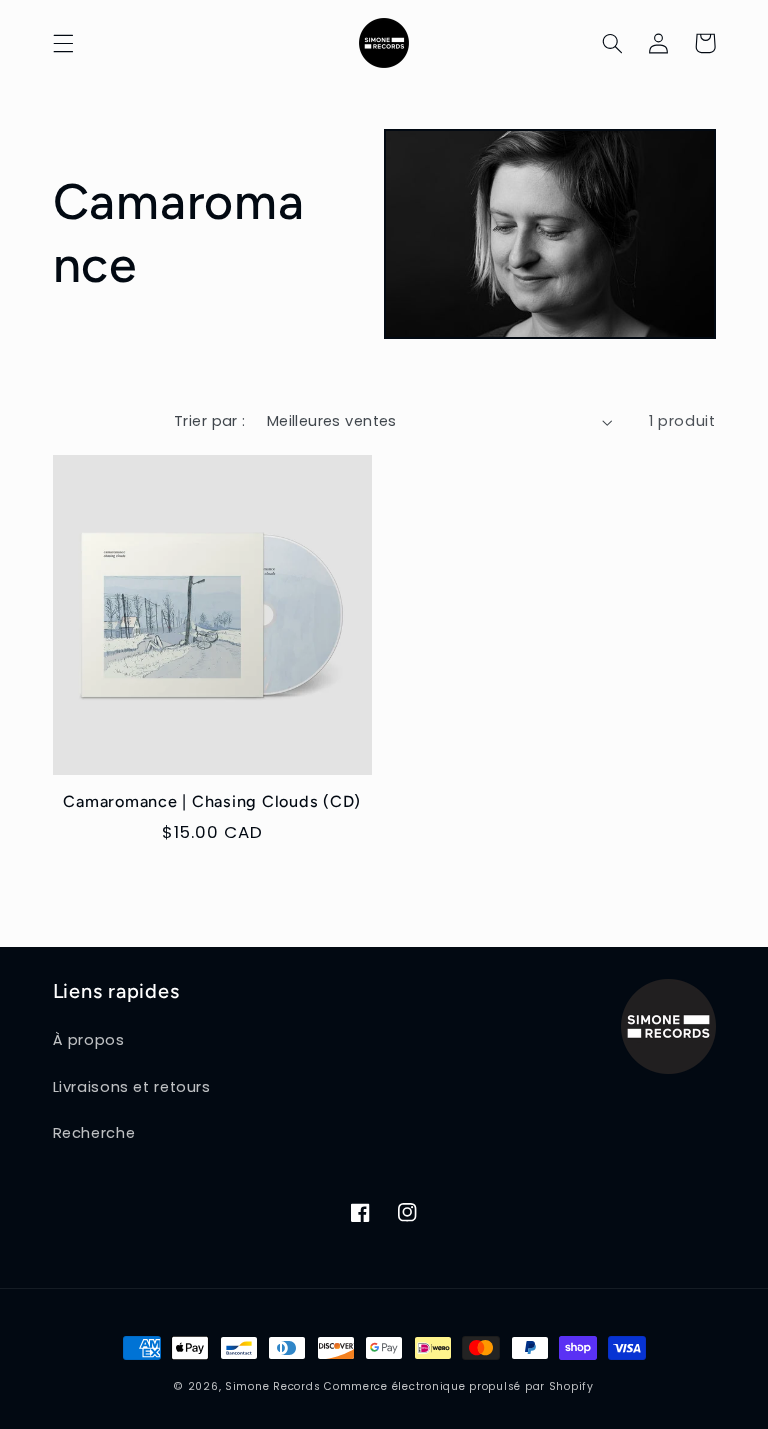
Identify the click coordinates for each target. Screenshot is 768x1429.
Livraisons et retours (132, 1087)
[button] (63, 43)
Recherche (94, 1133)
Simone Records (272, 1386)
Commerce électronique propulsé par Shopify (459, 1386)
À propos (89, 1040)
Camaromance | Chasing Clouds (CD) (212, 801)
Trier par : (210, 421)
